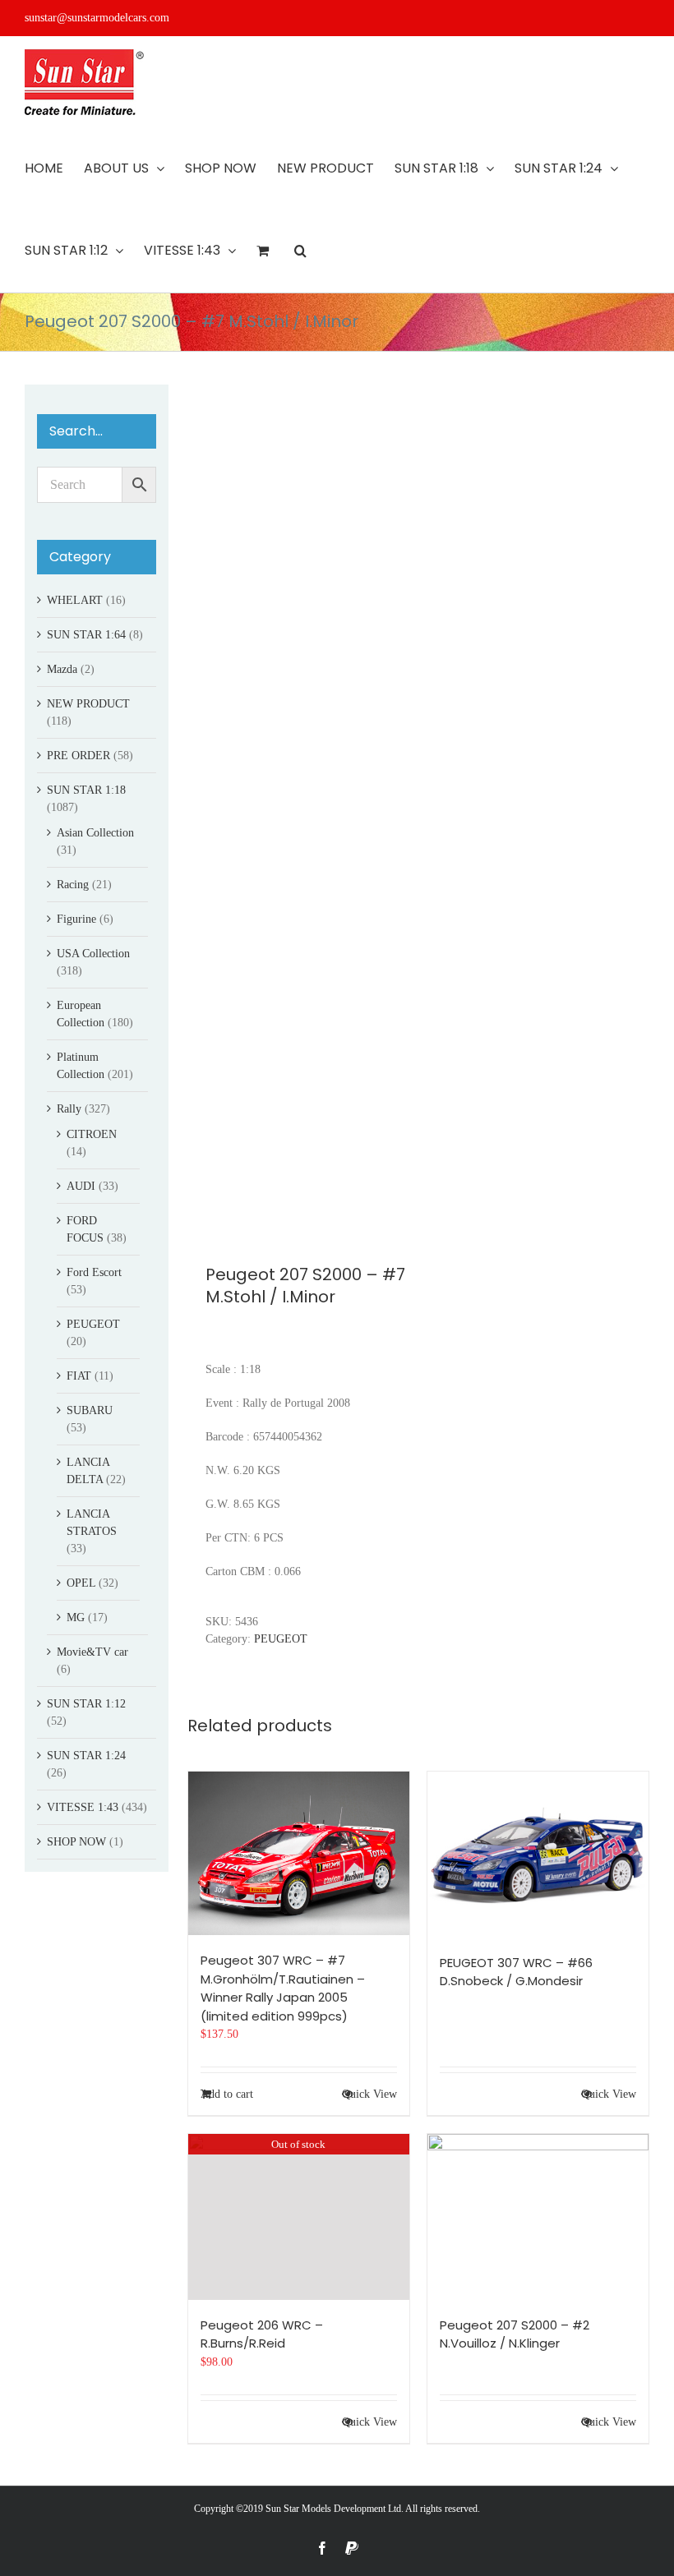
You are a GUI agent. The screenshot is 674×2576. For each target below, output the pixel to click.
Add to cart (227, 2094)
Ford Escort (94, 1272)
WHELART (75, 600)
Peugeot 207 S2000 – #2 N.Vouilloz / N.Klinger (515, 2334)
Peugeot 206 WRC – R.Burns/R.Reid (262, 2334)
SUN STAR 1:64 (86, 635)
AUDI (81, 1186)
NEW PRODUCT (88, 704)
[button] (300, 251)
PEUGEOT (281, 1639)
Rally (69, 1109)
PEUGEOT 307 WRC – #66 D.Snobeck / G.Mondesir (516, 1972)
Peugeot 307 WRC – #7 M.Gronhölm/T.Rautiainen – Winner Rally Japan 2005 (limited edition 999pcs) (283, 1988)
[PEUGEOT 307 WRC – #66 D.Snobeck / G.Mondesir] (538, 1855)
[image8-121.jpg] (298, 804)
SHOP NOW (76, 1842)
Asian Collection (95, 833)
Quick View (369, 2094)
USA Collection (93, 954)
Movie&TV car (92, 1652)
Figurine (76, 919)
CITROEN (92, 1134)
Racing (73, 885)
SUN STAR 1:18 (86, 790)
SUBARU (90, 1410)
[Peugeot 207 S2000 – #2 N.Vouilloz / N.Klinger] (538, 2217)
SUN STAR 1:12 (86, 1704)
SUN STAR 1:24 (86, 1756)
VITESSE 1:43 (83, 1807)
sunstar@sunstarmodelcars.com (97, 18)
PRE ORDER (78, 756)
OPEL (81, 1583)
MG (76, 1617)
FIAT (79, 1376)
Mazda (62, 669)
